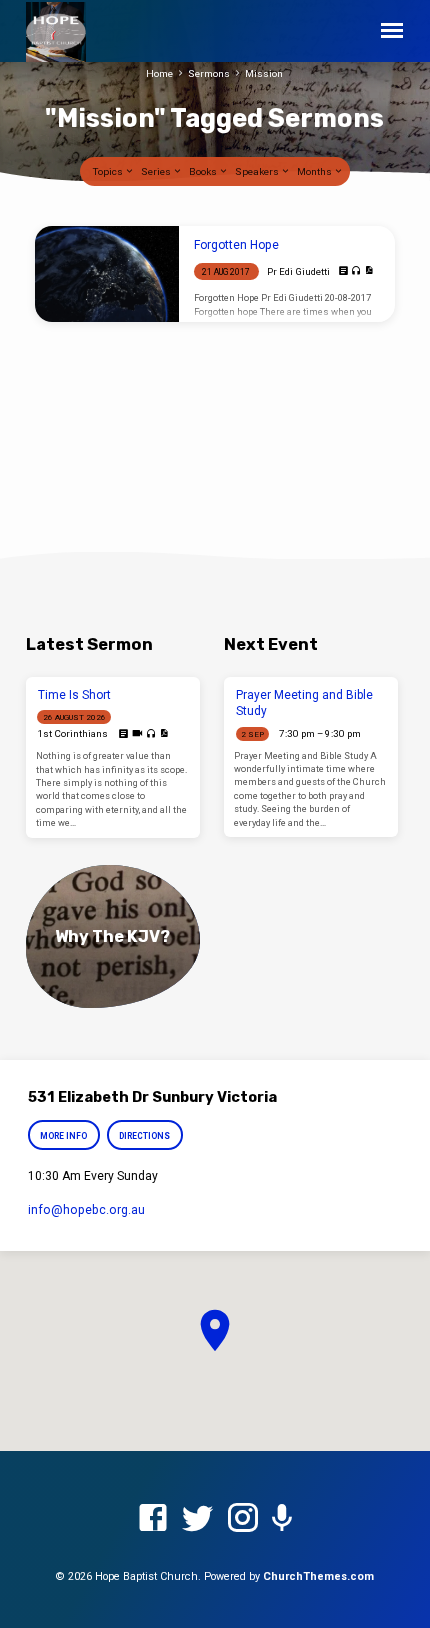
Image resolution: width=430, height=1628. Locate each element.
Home (159, 73)
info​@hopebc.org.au (86, 1210)
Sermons (209, 73)
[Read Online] (343, 271)
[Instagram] (243, 1519)
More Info (63, 1136)
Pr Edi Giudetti (298, 271)
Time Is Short (74, 695)
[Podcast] (282, 1519)
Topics (109, 171)
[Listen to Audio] (356, 271)
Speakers (258, 171)
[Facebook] (153, 1519)
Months (315, 171)
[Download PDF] (369, 270)
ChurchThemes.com (318, 1576)
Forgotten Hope (236, 245)
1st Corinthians (72, 733)
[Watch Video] (137, 733)
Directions (145, 1136)
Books (204, 171)
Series (157, 171)
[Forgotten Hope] (107, 274)
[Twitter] (198, 1519)
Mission (264, 73)
